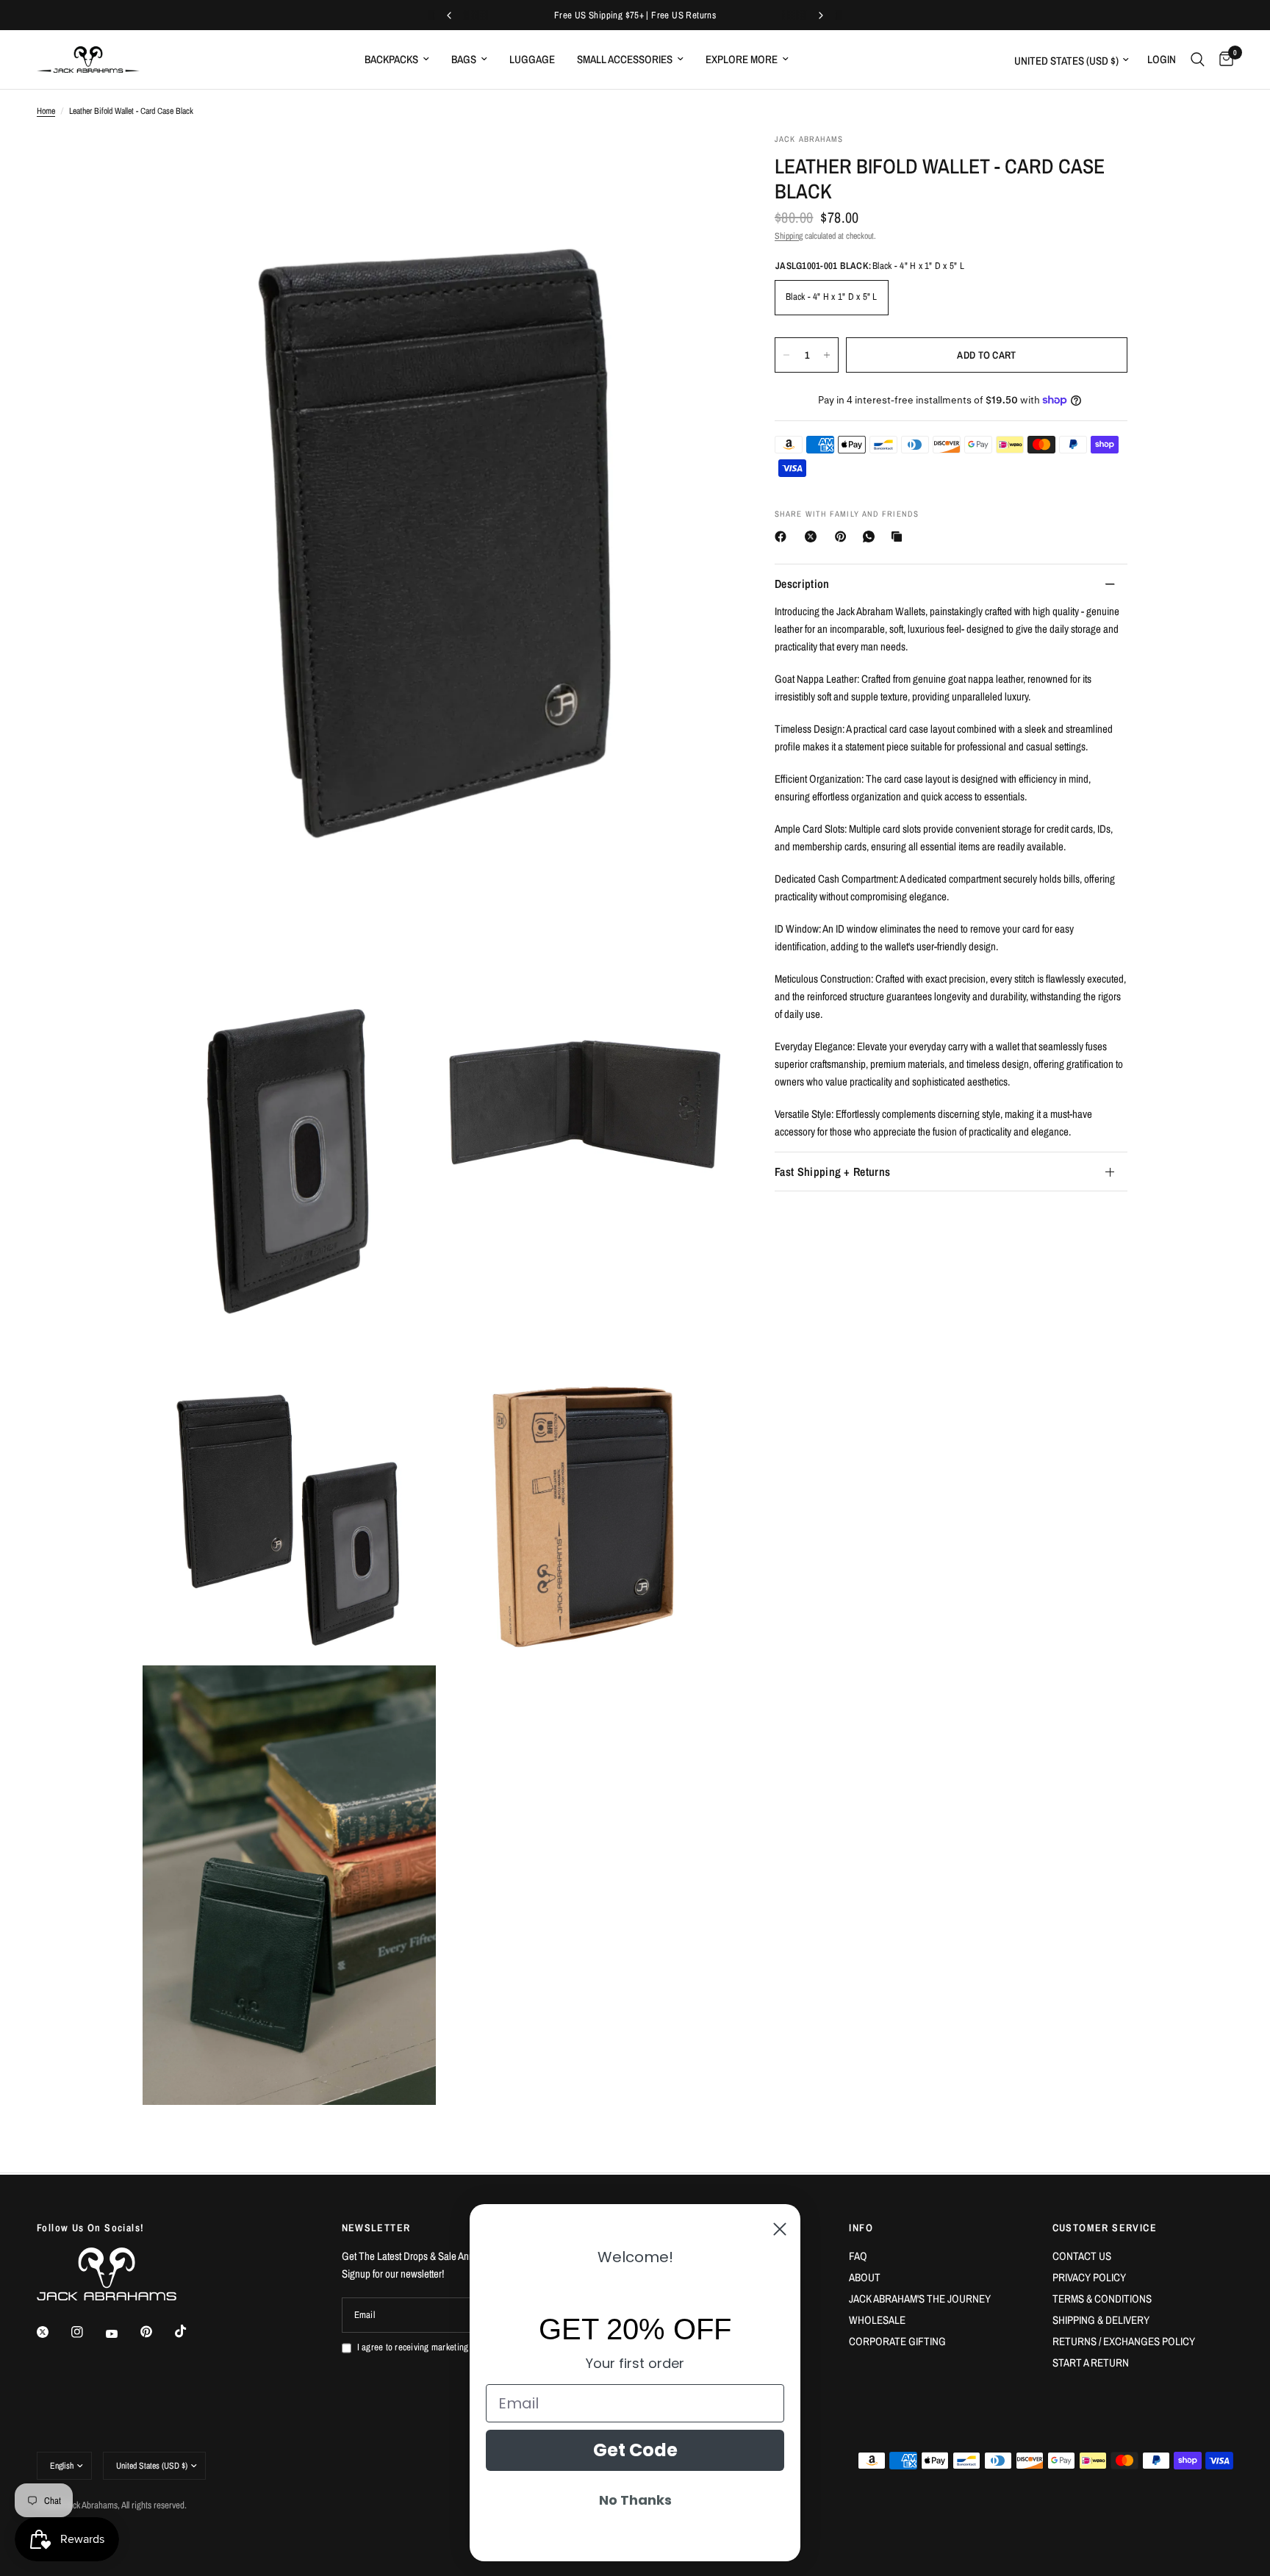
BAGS (464, 59)
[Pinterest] (844, 537)
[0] (1223, 60)
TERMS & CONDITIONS (1102, 2299)
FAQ (858, 2256)
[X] (814, 537)
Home (46, 111)
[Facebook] (783, 537)
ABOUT (865, 2277)
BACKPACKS (391, 59)
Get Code (635, 2450)
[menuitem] (397, 60)
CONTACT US (1082, 2256)
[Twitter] (53, 2332)
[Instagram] (87, 2332)
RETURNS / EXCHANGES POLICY (1124, 2341)
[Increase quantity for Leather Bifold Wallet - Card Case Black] (827, 355)
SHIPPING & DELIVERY (1101, 2320)
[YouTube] (122, 2334)
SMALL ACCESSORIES (625, 59)
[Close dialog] (780, 2229)
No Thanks (635, 2500)
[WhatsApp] (872, 537)
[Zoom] (700, 164)
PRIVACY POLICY (1089, 2277)
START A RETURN (1091, 2362)
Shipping (789, 236)
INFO (861, 2228)
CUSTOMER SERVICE (1105, 2228)
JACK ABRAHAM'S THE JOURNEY (920, 2299)
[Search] (1198, 60)
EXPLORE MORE (742, 59)
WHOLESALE (877, 2320)
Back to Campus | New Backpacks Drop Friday (654, 15)
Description (802, 584)
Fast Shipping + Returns (832, 1172)
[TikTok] (191, 2331)
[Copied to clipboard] (900, 537)
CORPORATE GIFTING (897, 2341)
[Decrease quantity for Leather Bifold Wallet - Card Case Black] (786, 355)
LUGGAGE (532, 59)
